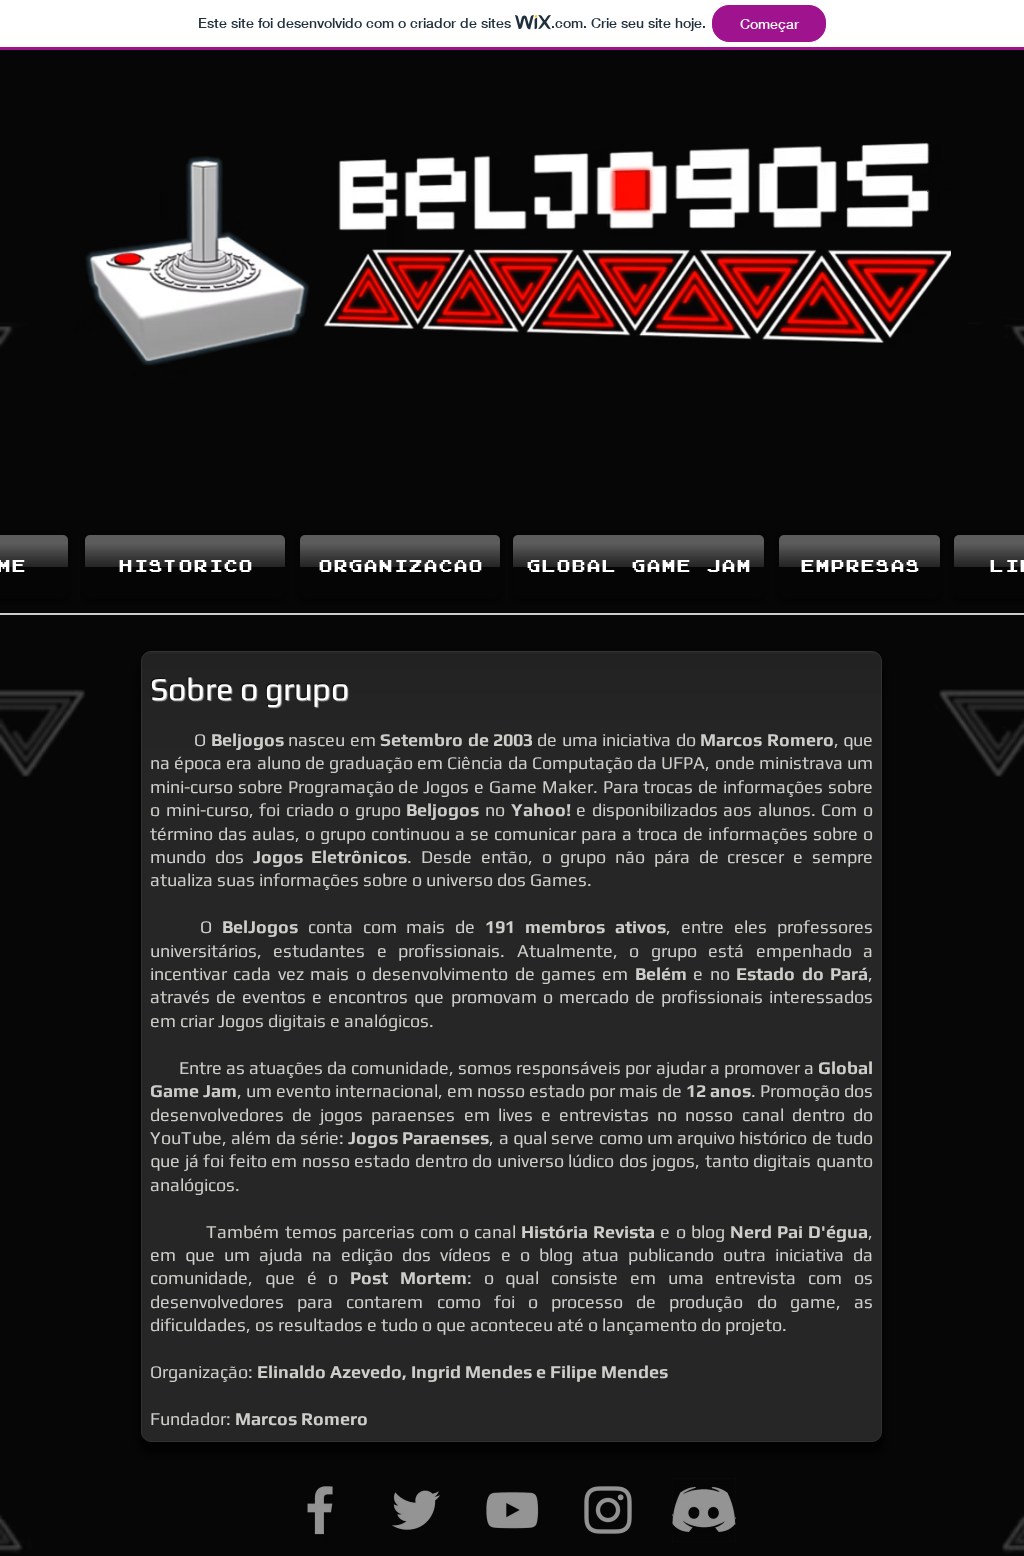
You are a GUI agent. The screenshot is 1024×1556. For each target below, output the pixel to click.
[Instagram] (608, 1510)
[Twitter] (416, 1510)
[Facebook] (320, 1510)
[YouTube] (512, 1510)
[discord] (704, 1510)
